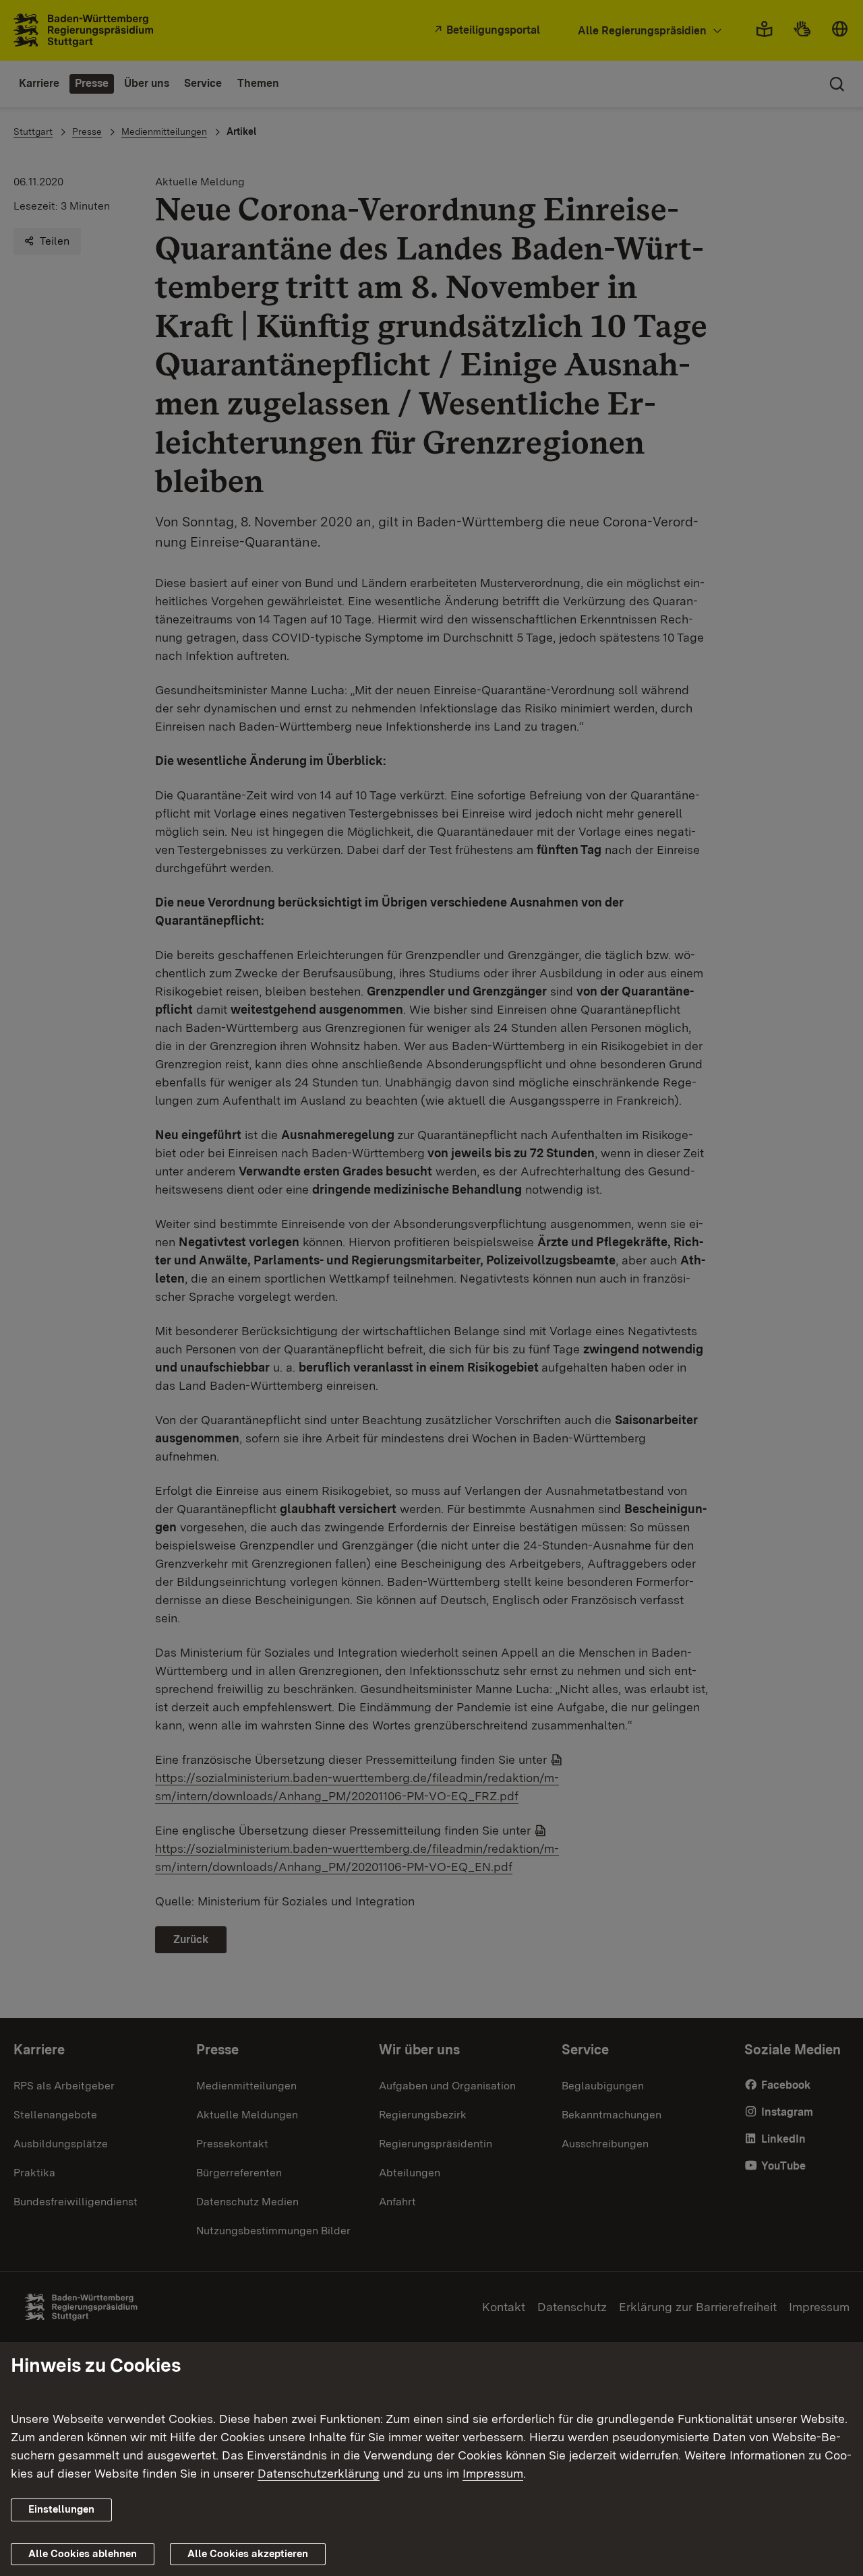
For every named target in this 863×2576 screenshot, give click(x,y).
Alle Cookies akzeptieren (248, 2554)
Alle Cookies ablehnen (83, 2554)
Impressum (493, 2473)
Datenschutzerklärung (319, 2473)
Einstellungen (61, 2509)
